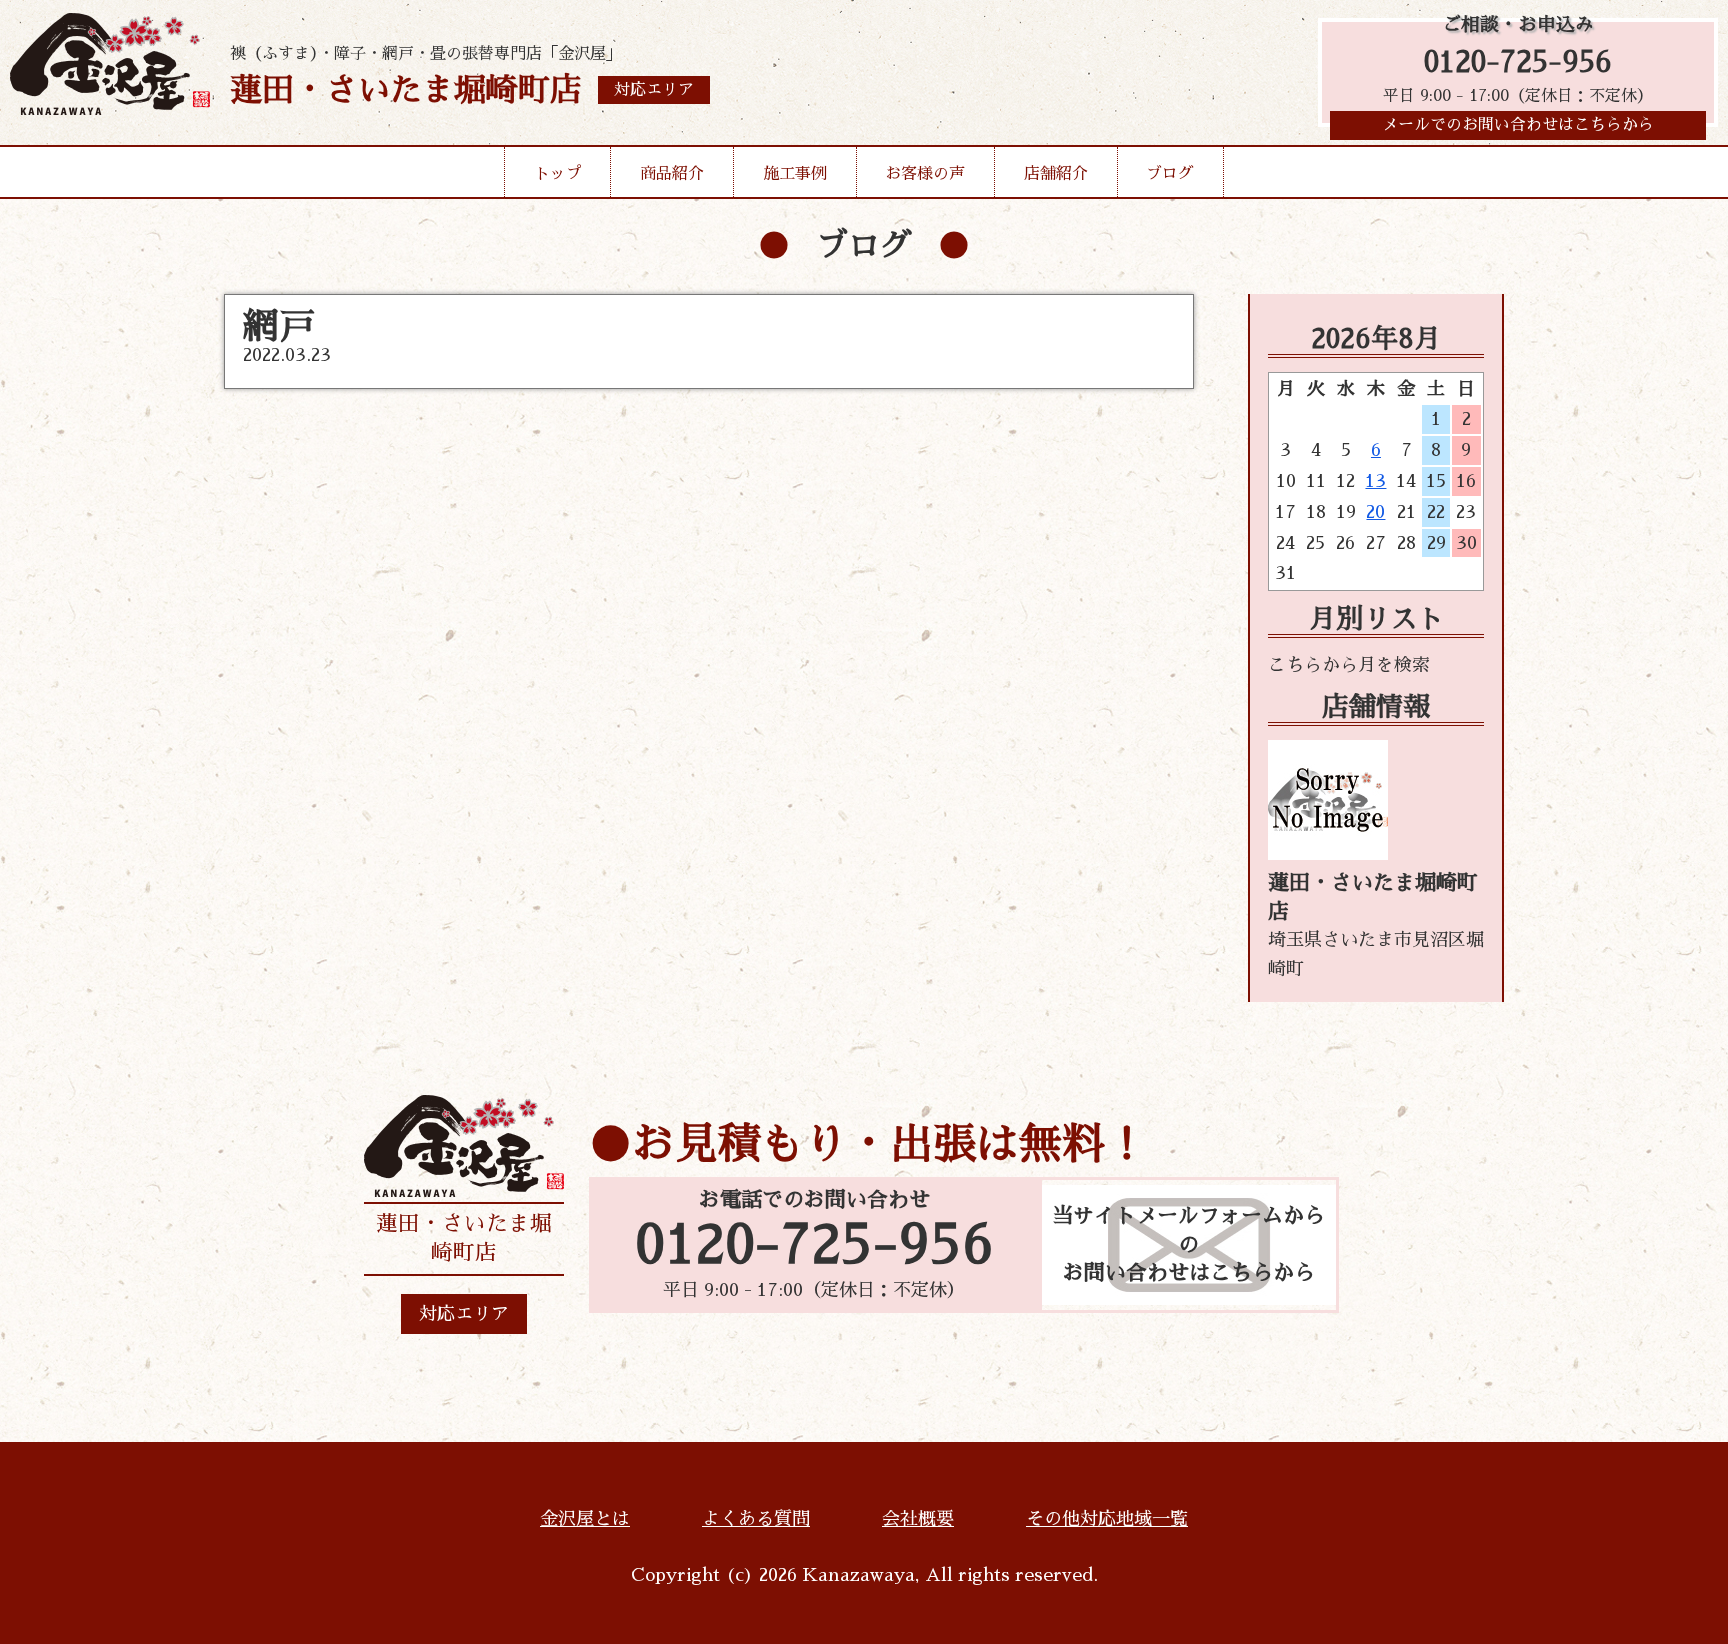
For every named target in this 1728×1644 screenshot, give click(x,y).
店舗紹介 (1056, 174)
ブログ (1170, 174)
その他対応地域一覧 (1107, 1519)
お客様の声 (925, 174)
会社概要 (918, 1519)
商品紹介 (672, 174)
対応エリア (464, 1314)
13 (1375, 481)
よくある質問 (756, 1519)
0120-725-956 (1518, 62)
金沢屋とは (585, 1519)
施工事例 (795, 174)
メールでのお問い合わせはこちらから (1518, 125)
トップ (558, 174)
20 (1375, 512)
